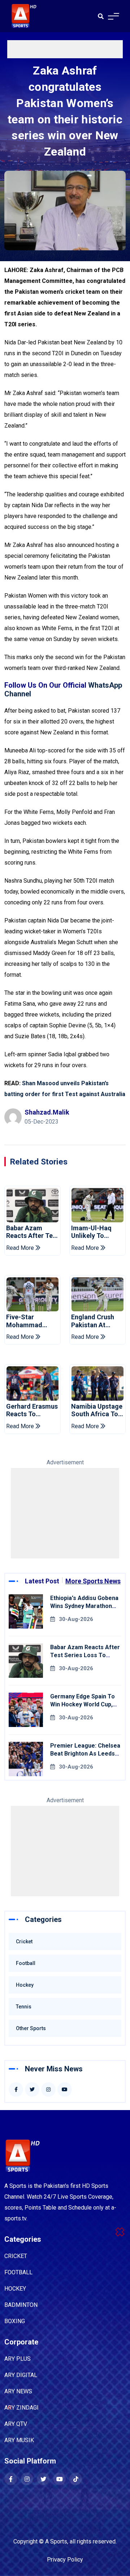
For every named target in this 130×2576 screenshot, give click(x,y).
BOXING (15, 2321)
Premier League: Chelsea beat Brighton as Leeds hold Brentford (85, 1754)
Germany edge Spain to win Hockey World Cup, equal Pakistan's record (83, 1704)
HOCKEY (15, 2289)
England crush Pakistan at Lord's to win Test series (93, 1321)
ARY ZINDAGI (21, 2408)
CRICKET (16, 2256)
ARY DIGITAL (21, 2375)
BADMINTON (21, 2305)
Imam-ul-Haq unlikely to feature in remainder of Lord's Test (92, 1232)
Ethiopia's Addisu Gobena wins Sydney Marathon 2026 (84, 1606)
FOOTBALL (18, 2272)
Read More (21, 1248)
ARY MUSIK (19, 2440)
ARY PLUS (18, 2359)
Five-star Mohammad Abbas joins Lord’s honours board (29, 1321)
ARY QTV (16, 2424)
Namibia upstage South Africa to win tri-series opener (97, 1410)
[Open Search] (101, 16)
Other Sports (31, 2028)
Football (26, 1963)
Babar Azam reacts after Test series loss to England (32, 1232)
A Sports (56, 2541)
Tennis (24, 2007)
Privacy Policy (65, 2560)
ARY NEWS (18, 2391)
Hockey (25, 1985)
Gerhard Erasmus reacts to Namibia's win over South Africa (32, 1410)
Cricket (24, 1941)
